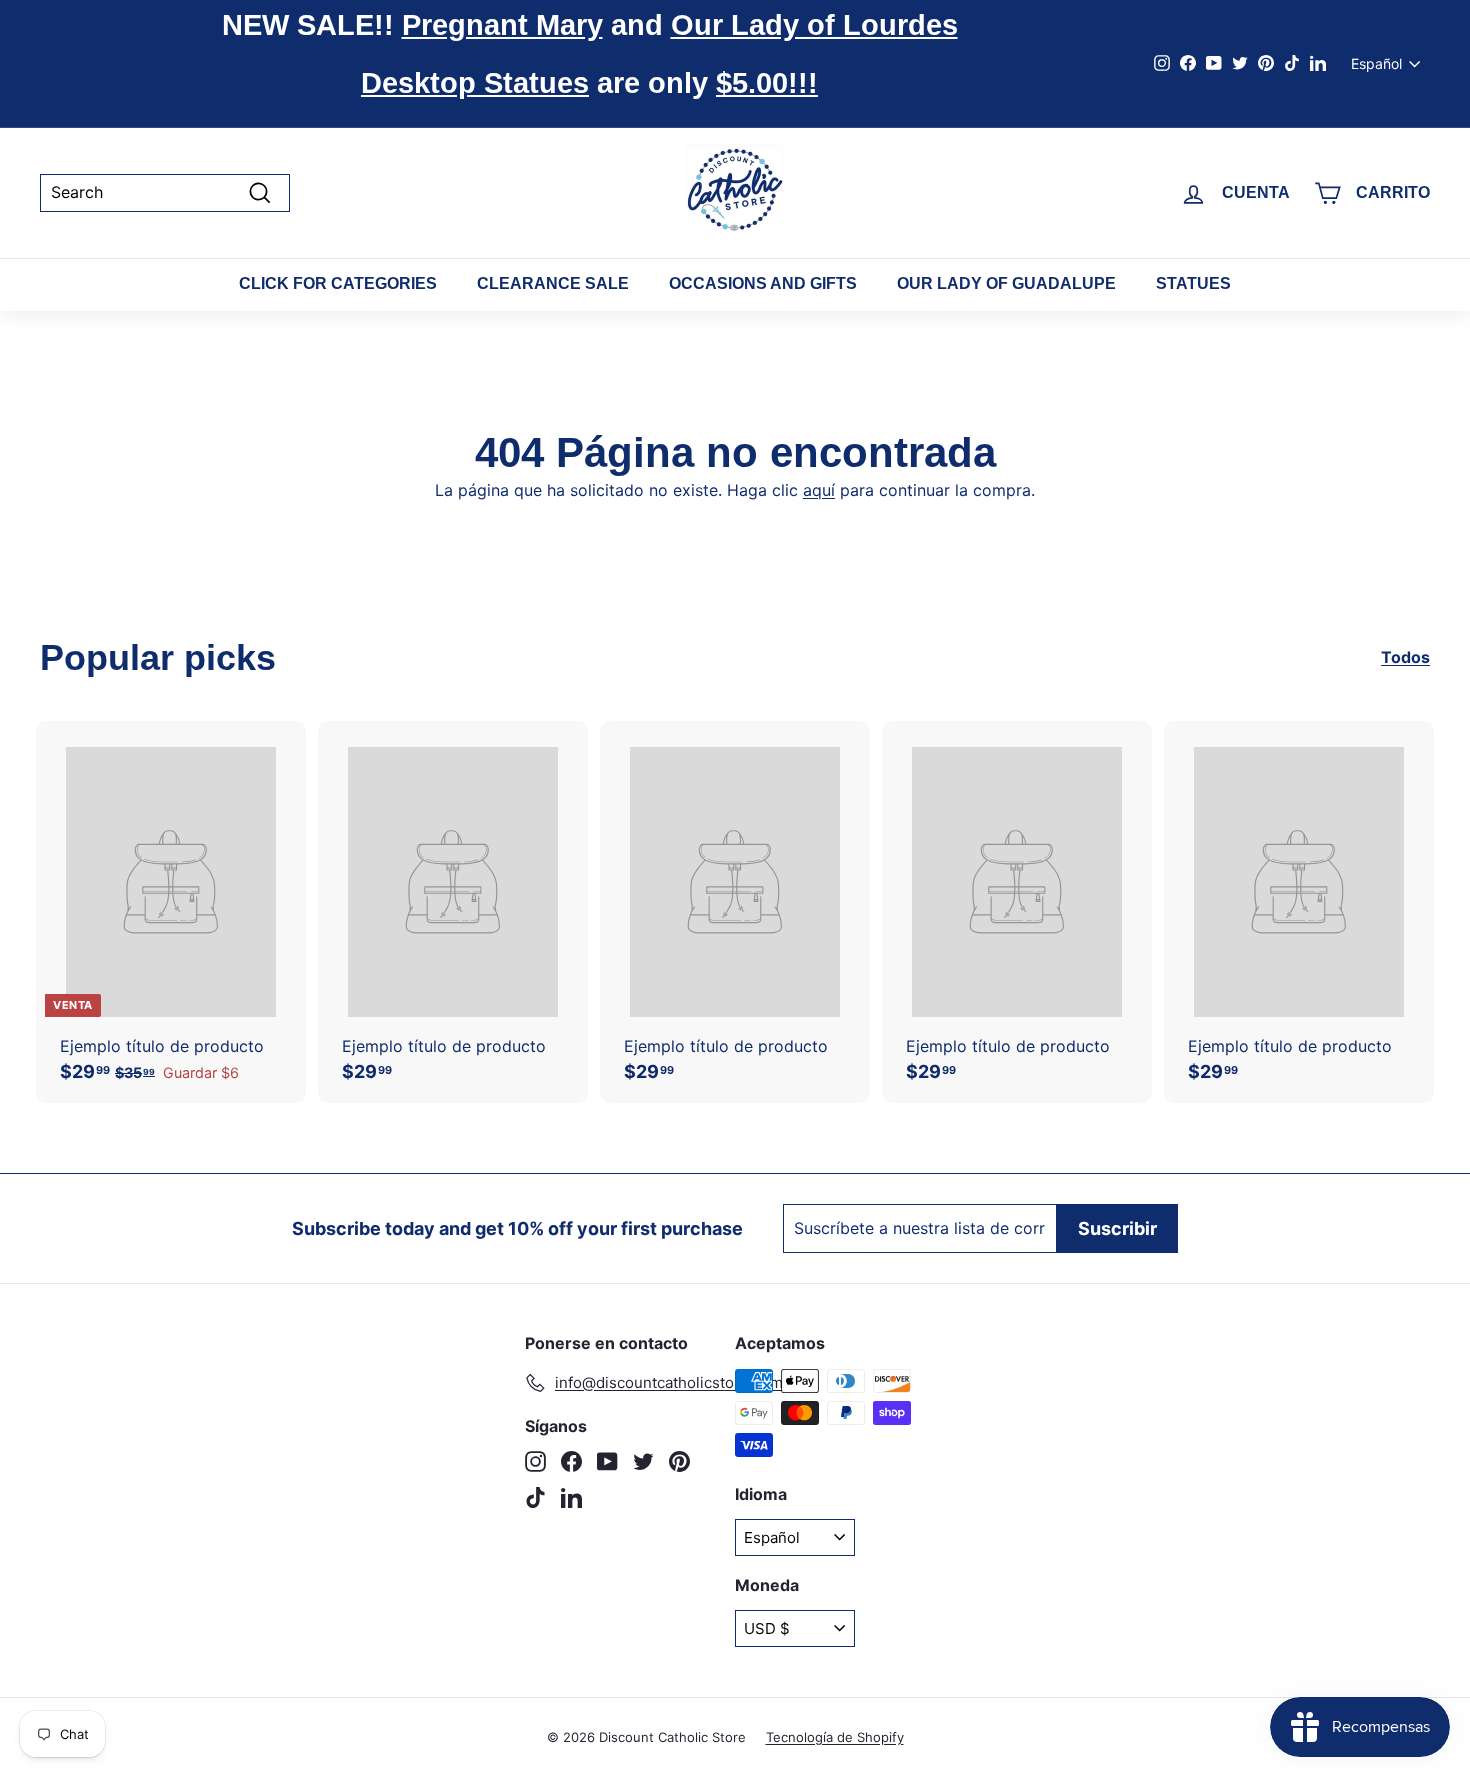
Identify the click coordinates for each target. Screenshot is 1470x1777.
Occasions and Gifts (763, 283)
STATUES (1193, 283)
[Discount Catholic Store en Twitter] (643, 1461)
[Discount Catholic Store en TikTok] (535, 1497)
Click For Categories (338, 283)
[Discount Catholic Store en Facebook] (571, 1461)
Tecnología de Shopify (835, 1737)
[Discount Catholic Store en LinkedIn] (571, 1497)
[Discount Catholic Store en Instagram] (535, 1461)
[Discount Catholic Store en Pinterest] (679, 1461)
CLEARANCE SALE (553, 283)
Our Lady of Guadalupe (1006, 283)
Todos (1405, 657)
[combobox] (165, 192)
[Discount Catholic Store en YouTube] (607, 1461)
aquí (819, 490)
